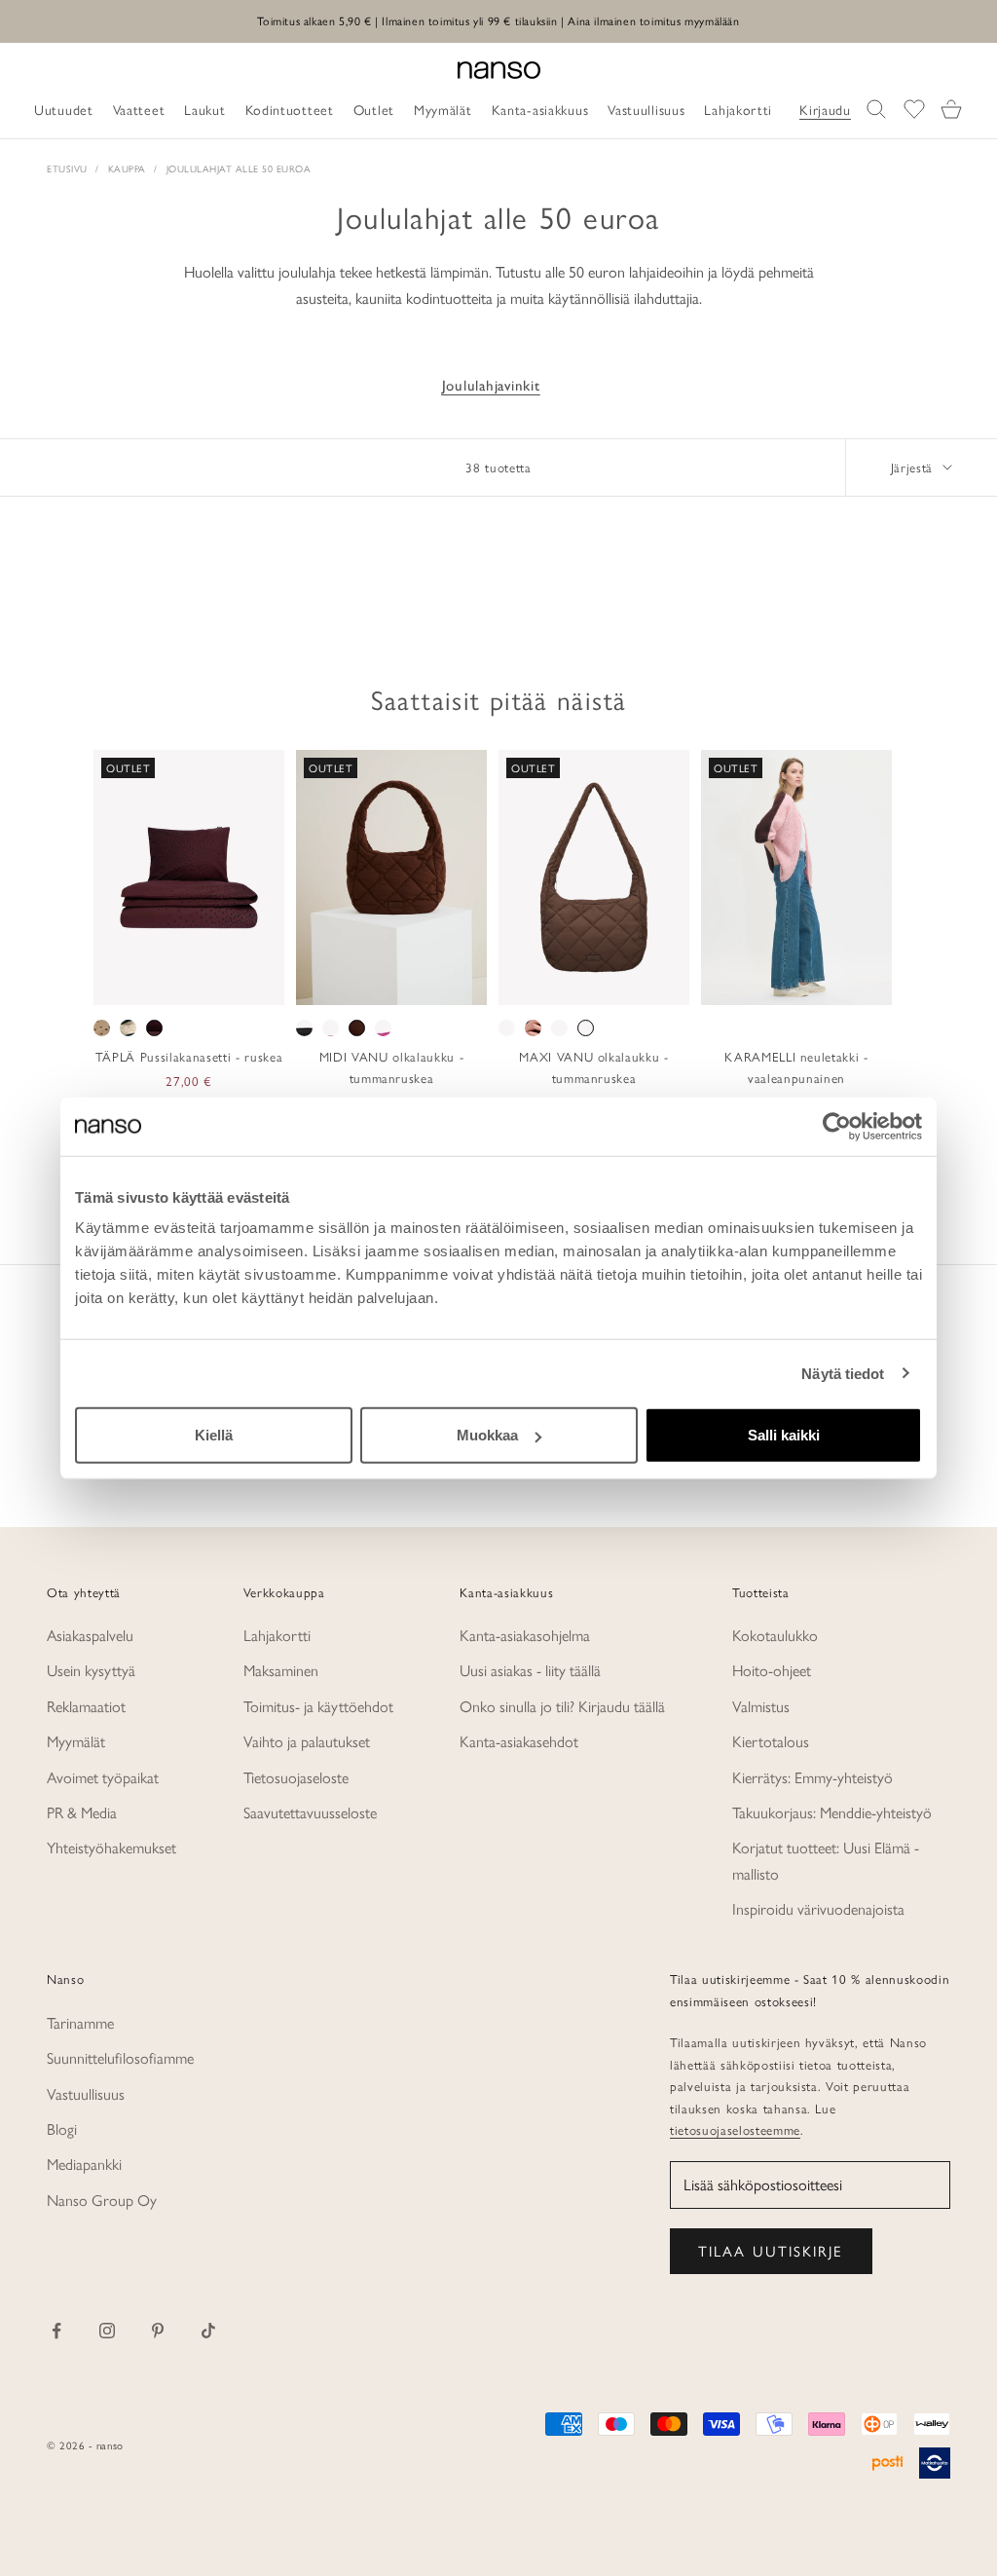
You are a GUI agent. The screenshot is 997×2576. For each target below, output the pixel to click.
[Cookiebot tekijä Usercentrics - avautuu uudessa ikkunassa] (837, 1126)
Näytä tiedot (843, 1373)
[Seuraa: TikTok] (208, 2331)
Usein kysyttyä (91, 1670)
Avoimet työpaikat (103, 1777)
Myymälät (76, 1741)
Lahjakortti (277, 1635)
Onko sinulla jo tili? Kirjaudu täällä (562, 1706)
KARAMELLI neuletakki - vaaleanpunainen (796, 1067)
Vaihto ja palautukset (307, 1741)
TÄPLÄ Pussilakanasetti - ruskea (189, 1056)
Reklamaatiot (86, 1706)
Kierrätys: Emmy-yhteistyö (812, 1777)
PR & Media (82, 1812)
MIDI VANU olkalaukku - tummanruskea (392, 1067)
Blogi (62, 2128)
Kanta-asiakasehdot (519, 1741)
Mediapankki (84, 2164)
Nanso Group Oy (102, 2200)
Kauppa (127, 168)
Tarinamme (80, 2022)
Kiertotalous (771, 1741)
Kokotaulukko (775, 1635)
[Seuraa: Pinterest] (158, 2331)
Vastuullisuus (86, 2093)
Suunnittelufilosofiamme (120, 2057)
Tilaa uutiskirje (771, 2250)
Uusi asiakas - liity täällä (530, 1670)
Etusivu (67, 168)
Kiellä (214, 1435)
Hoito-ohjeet (772, 1670)
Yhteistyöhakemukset (111, 1847)
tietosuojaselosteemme (735, 2129)
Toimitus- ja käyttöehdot (318, 1706)
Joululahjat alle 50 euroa (239, 168)
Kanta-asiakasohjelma (525, 1635)
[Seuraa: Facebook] (56, 2331)
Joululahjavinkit (491, 386)
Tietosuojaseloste (296, 1777)
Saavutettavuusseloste (310, 1812)
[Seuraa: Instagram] (107, 2331)
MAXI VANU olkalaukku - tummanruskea (594, 1067)
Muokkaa (487, 1435)
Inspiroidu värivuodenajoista (818, 1908)
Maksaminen (281, 1670)
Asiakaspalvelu (90, 1635)
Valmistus (761, 1706)
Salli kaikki (784, 1435)
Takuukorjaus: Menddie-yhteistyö (832, 1812)
